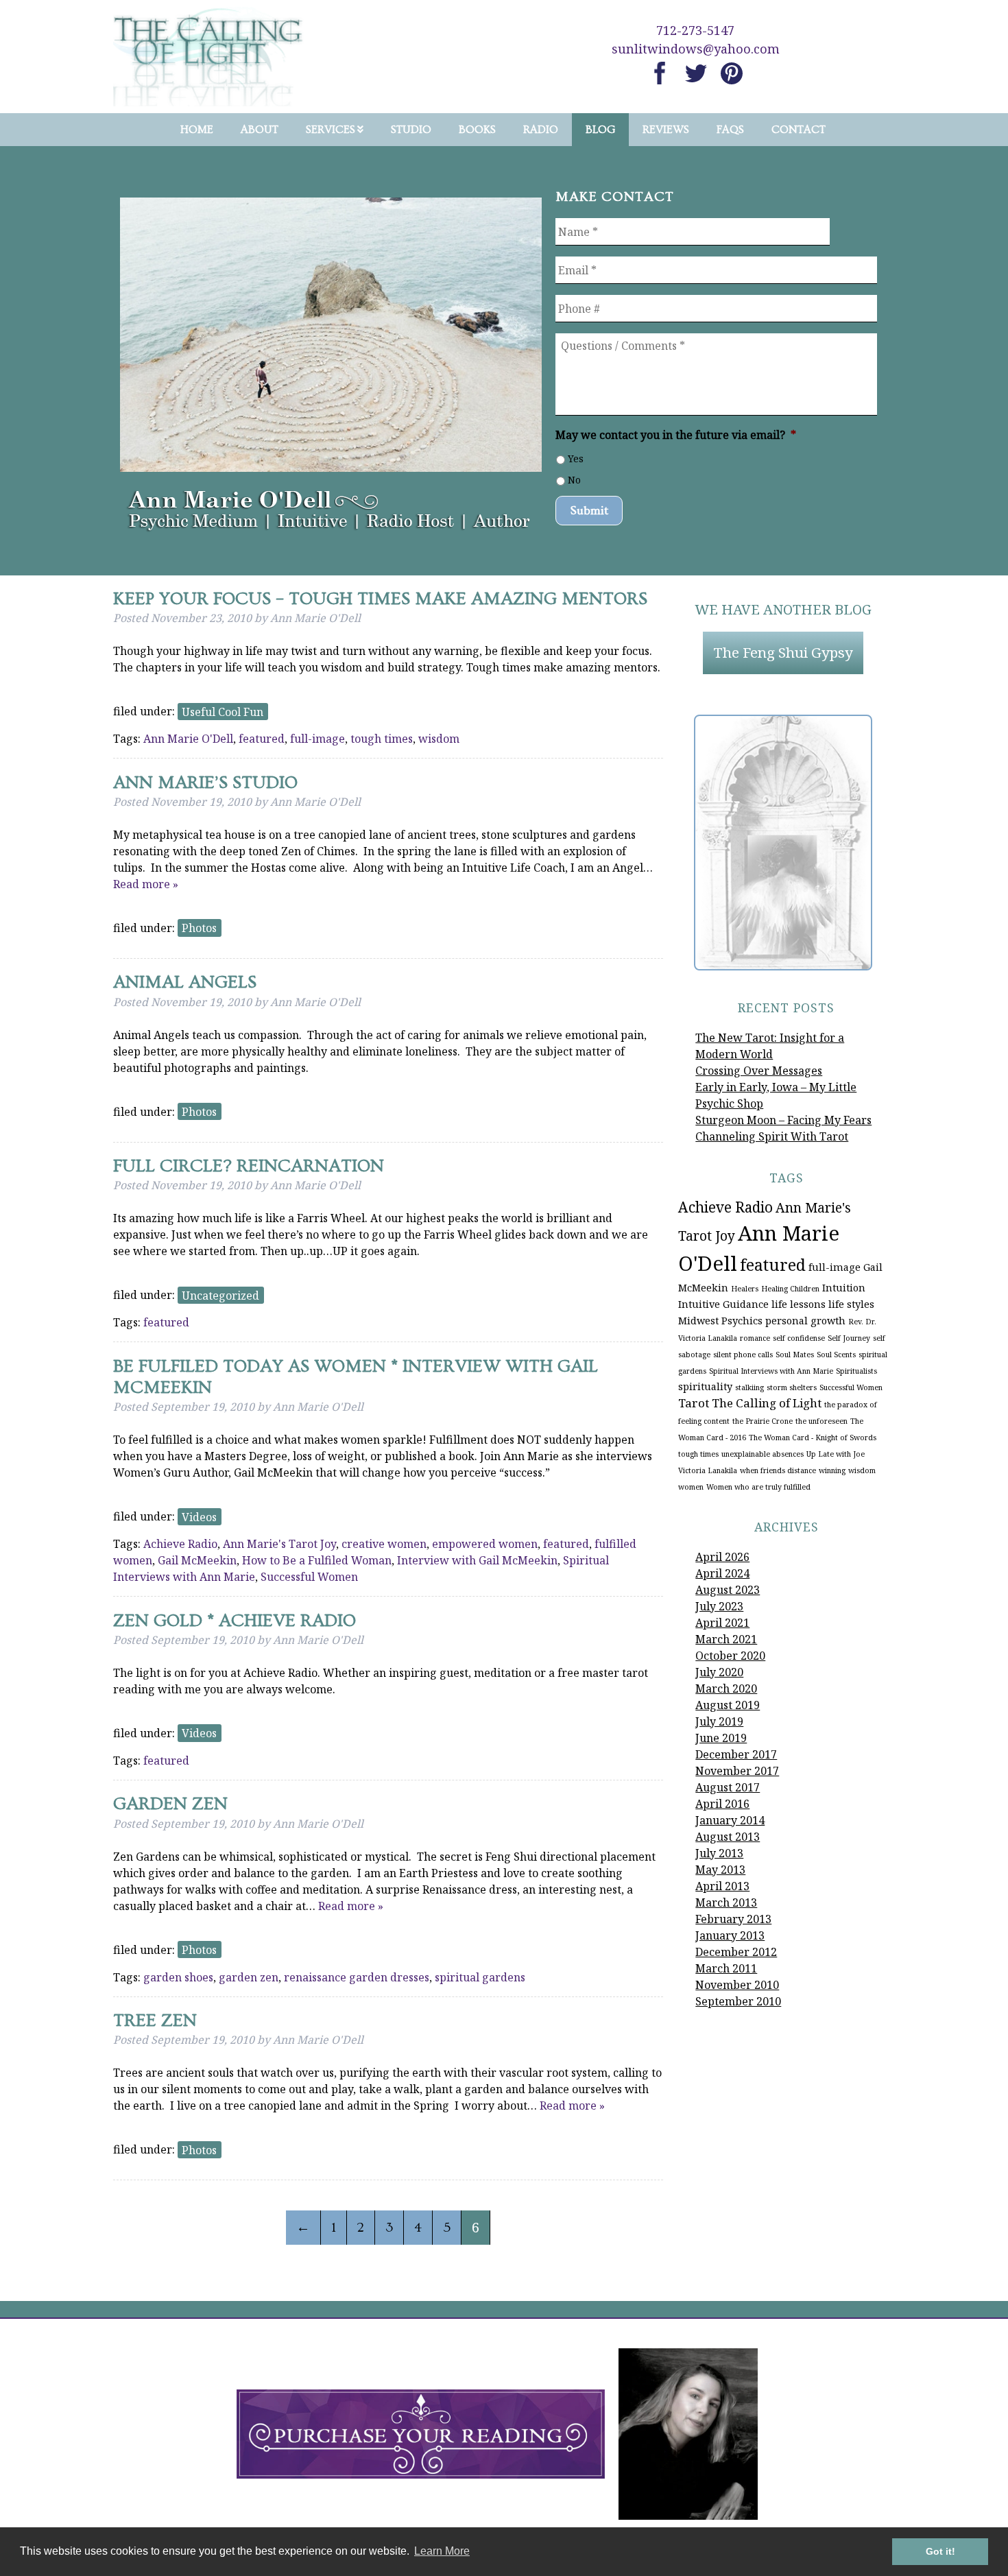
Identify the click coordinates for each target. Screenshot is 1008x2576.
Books (477, 130)
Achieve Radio (180, 1544)
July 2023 (719, 1606)
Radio (541, 130)
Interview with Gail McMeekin (477, 1560)
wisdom (439, 739)
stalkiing (749, 1387)
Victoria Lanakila (708, 1470)
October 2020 (730, 1656)
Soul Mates (795, 1355)
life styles (851, 1304)
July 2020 (719, 1672)
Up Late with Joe (836, 1454)
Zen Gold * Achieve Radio (235, 1621)
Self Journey (849, 1338)
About (260, 130)
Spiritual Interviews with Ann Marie (771, 1371)
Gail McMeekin (197, 1560)
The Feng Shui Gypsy (783, 652)
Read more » (146, 884)
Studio (411, 130)
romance (755, 1338)
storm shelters (792, 1387)
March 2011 (726, 1968)
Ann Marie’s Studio (205, 783)
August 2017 (728, 1787)
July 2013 (719, 1853)
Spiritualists (856, 1371)
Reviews (666, 130)
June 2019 (721, 1738)
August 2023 (728, 1590)
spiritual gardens (480, 1977)
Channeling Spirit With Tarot (772, 1136)
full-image (317, 739)
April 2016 (722, 1804)
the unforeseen (821, 1421)
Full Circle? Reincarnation (249, 1166)
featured (262, 739)
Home (197, 130)
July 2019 (719, 1721)
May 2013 (720, 1870)
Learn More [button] (442, 2551)
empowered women (485, 1544)
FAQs (730, 130)
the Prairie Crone (763, 1421)
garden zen (249, 1977)
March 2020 (726, 1689)
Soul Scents (836, 1355)
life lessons (799, 1304)
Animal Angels (185, 982)
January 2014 (730, 1820)
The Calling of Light (767, 1403)
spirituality (705, 1386)
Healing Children (790, 1289)
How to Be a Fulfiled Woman (317, 1560)
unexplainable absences (763, 1454)
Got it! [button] (940, 2551)
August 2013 (728, 1837)
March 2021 (726, 1639)
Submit (589, 511)
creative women (384, 1544)
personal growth (805, 1321)
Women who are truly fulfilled (758, 1487)
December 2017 (736, 1754)
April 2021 (722, 1623)
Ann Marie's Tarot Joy (279, 1544)
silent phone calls (743, 1355)
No (574, 480)
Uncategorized (220, 1295)
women (691, 1487)
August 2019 (728, 1705)
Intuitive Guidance (723, 1304)
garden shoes (178, 1977)
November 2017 (737, 1771)
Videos (199, 1516)
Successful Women (309, 1577)
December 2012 (736, 1952)
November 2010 (737, 1985)
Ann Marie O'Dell (188, 739)
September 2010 (738, 2001)
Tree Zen (155, 2021)
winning (832, 1470)
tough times (382, 739)
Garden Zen (170, 1804)
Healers (745, 1289)
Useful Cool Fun (223, 711)
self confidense (799, 1338)
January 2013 (730, 1935)
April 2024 (722, 1573)
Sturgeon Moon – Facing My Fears (783, 1120)
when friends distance (778, 1470)
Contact (799, 130)
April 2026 (722, 1557)
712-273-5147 (695, 30)
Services (331, 130)
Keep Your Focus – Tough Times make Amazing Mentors (380, 599)
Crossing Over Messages (759, 1071)
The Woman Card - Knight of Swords (813, 1438)
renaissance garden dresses (357, 1977)
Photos (199, 928)
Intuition (844, 1288)
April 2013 (722, 1886)
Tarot (694, 1403)
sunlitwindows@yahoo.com (696, 49)
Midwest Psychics (720, 1321)
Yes (576, 458)
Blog (600, 130)
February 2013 (733, 1919)
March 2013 (726, 1903)
